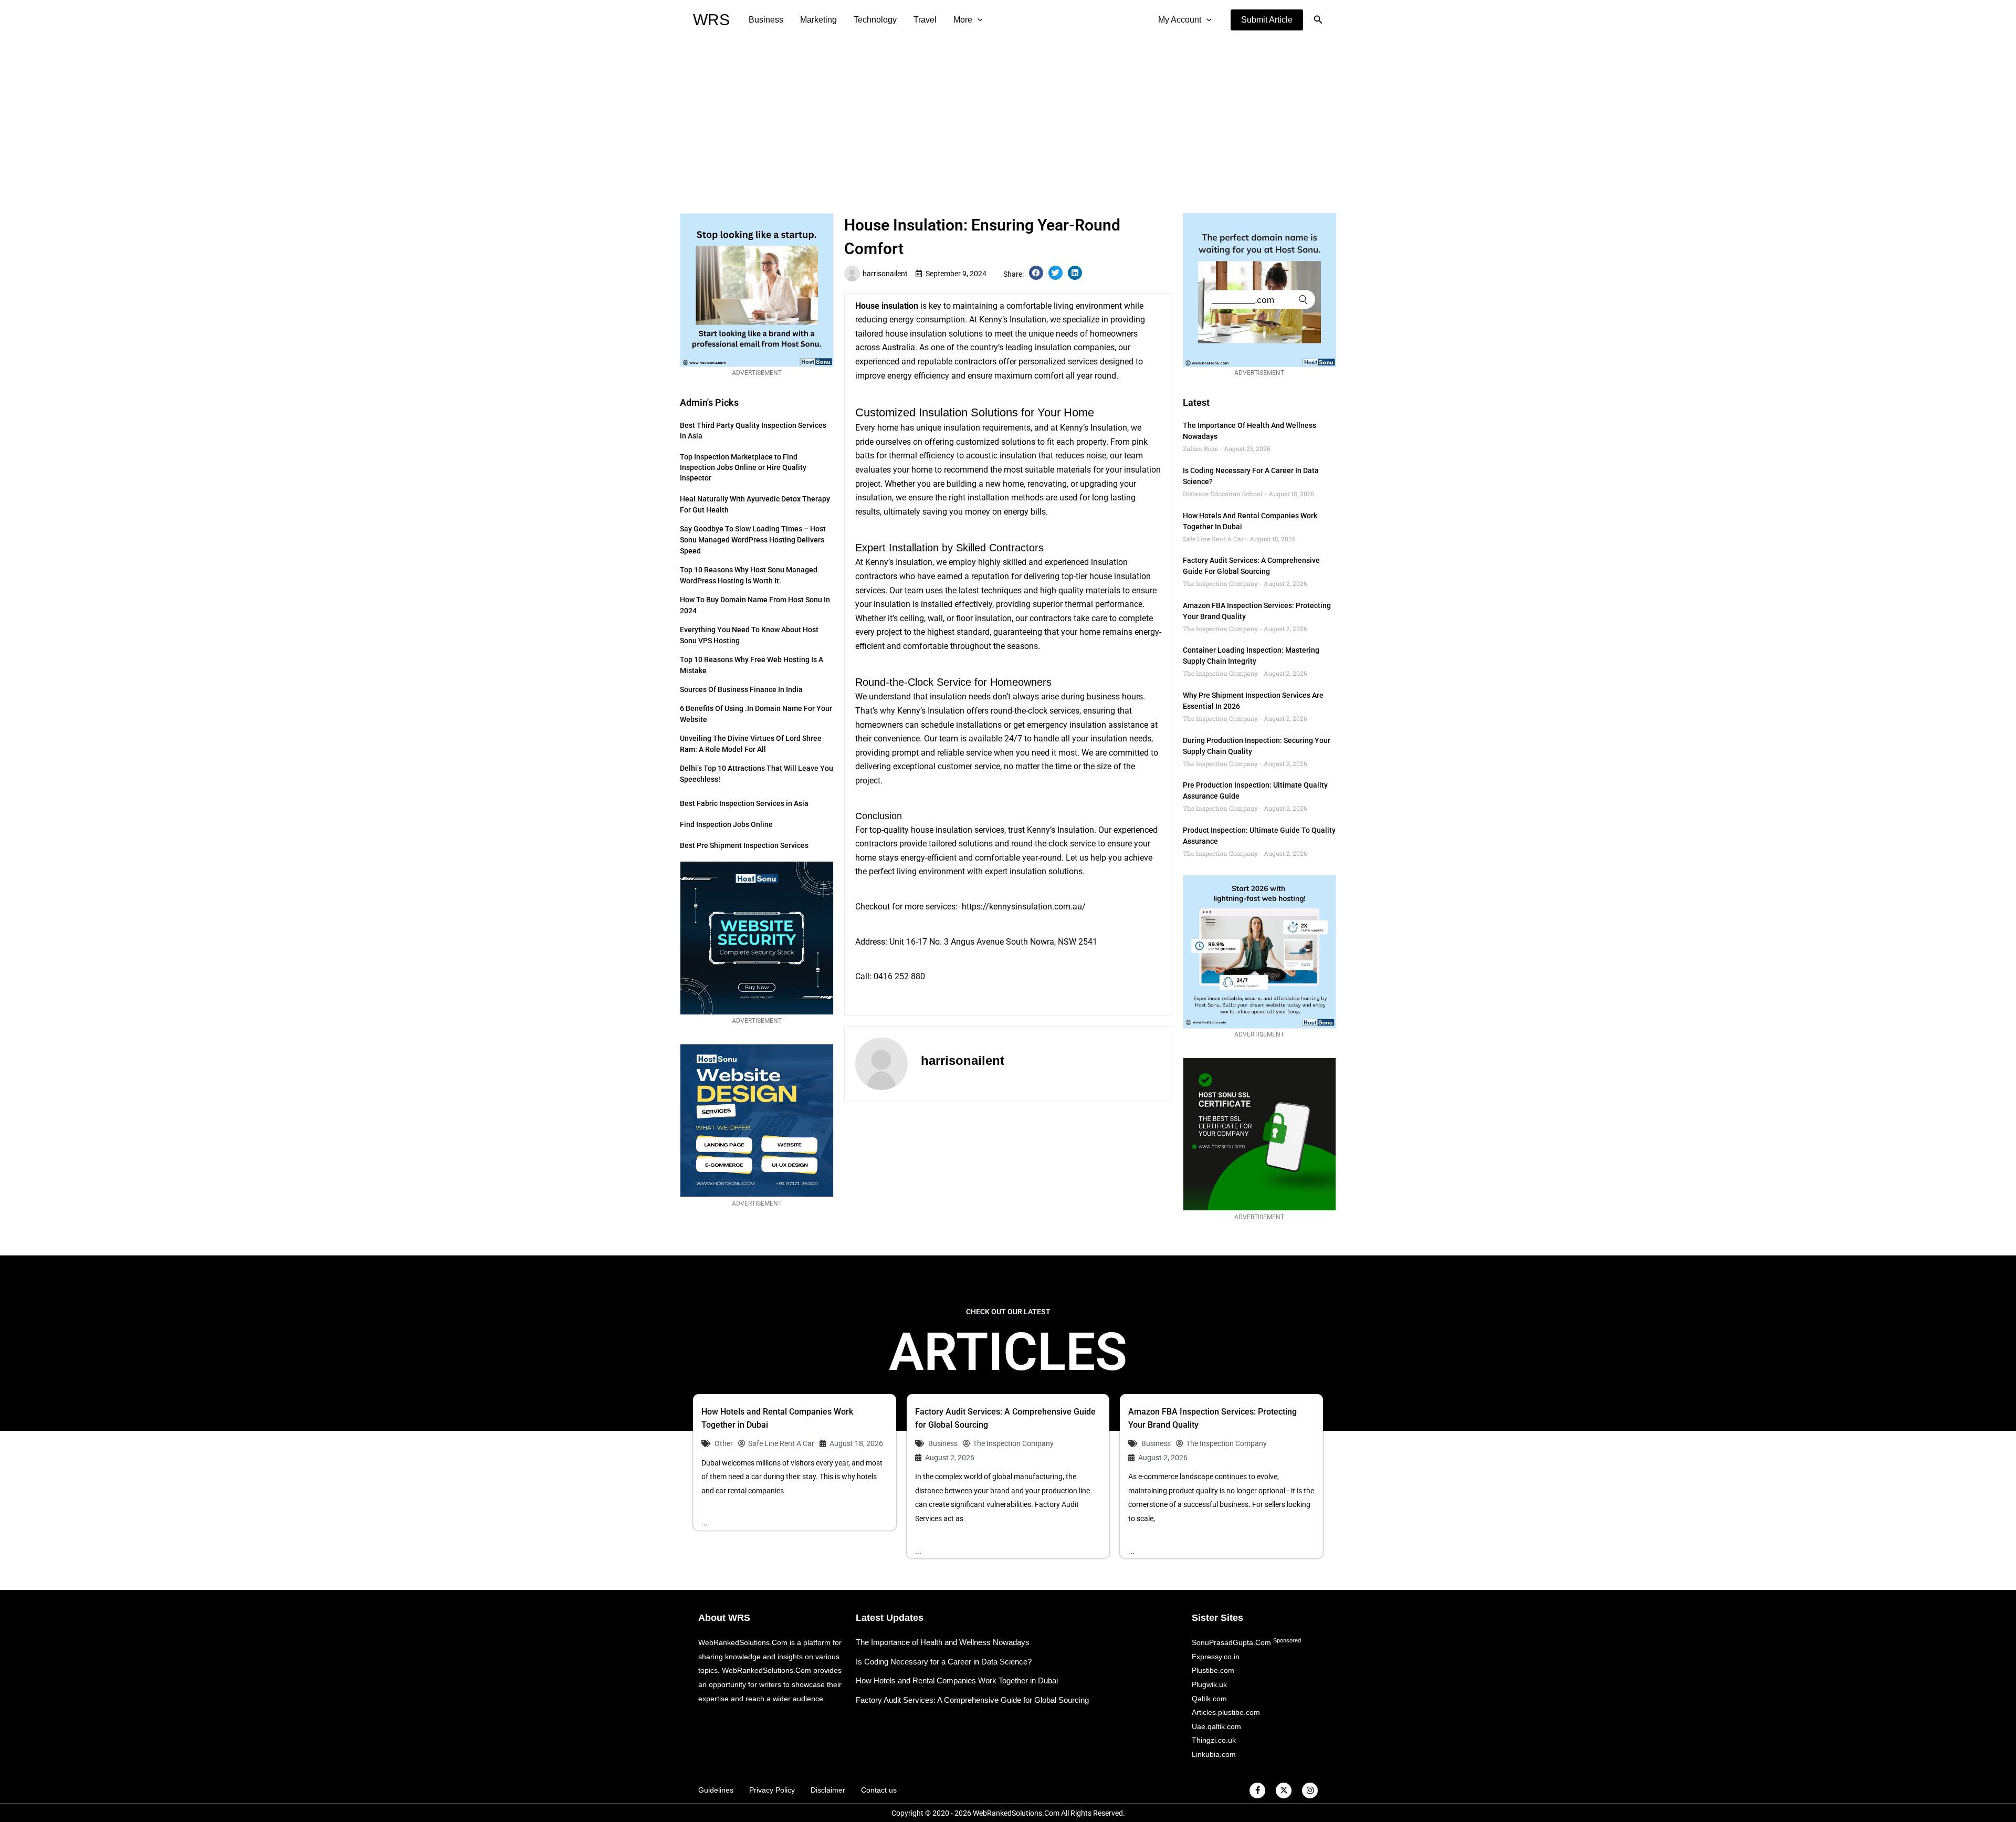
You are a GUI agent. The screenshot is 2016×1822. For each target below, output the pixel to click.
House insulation (887, 306)
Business (766, 20)
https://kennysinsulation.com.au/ (1024, 907)
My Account (1180, 20)
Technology (875, 20)
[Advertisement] (1008, 119)
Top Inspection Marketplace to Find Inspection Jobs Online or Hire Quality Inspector (743, 467)
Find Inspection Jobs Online (726, 824)
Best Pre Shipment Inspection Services (744, 845)
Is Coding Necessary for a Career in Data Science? (944, 1662)
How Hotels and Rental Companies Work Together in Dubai (957, 1680)
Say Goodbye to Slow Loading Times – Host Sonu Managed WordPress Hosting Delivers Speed (753, 540)
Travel (925, 20)
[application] (978, 20)
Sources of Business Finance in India (741, 689)
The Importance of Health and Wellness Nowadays (943, 1642)
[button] (1267, 20)
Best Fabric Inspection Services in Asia (744, 803)
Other (724, 1443)
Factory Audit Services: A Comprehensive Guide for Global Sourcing (972, 1700)
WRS (711, 20)
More (963, 20)
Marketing (818, 20)
